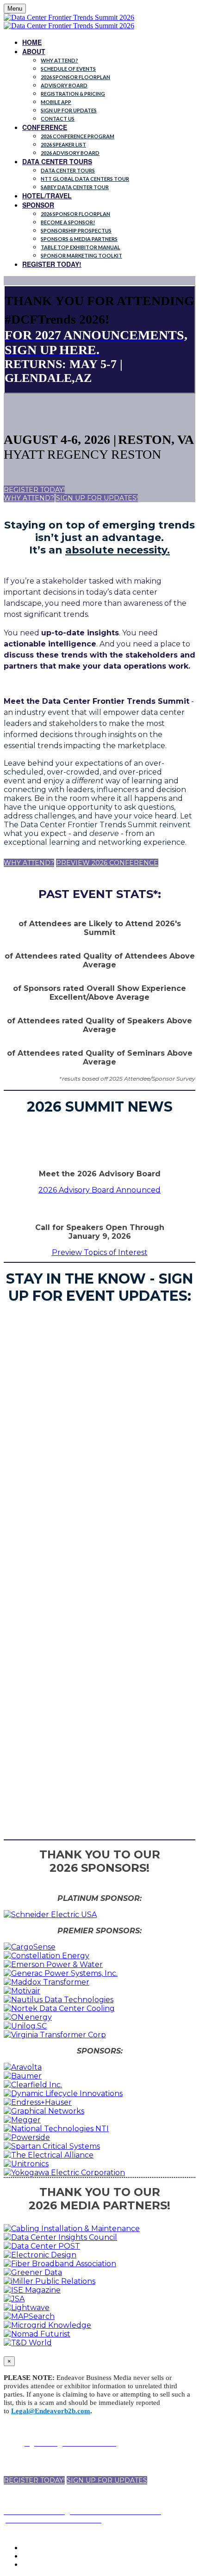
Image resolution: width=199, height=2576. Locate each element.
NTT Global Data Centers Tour (85, 179)
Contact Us (58, 119)
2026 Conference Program (78, 136)
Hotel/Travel (47, 196)
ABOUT (34, 51)
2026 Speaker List (63, 144)
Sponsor (38, 205)
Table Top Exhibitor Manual (81, 247)
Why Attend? (59, 60)
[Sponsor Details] (50, 1915)
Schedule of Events (68, 69)
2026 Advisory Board (70, 153)
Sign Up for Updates (69, 110)
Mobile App (56, 102)
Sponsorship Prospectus (76, 231)
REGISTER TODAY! (52, 264)
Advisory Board (64, 85)
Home (32, 42)
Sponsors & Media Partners (79, 239)
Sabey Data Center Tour (75, 187)
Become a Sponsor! (68, 222)
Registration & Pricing (73, 94)
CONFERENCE (45, 127)
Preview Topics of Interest (100, 1252)
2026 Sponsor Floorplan (75, 77)
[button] (34, 490)
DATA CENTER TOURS (57, 161)
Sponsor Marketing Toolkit (81, 255)
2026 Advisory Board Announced (99, 1190)
